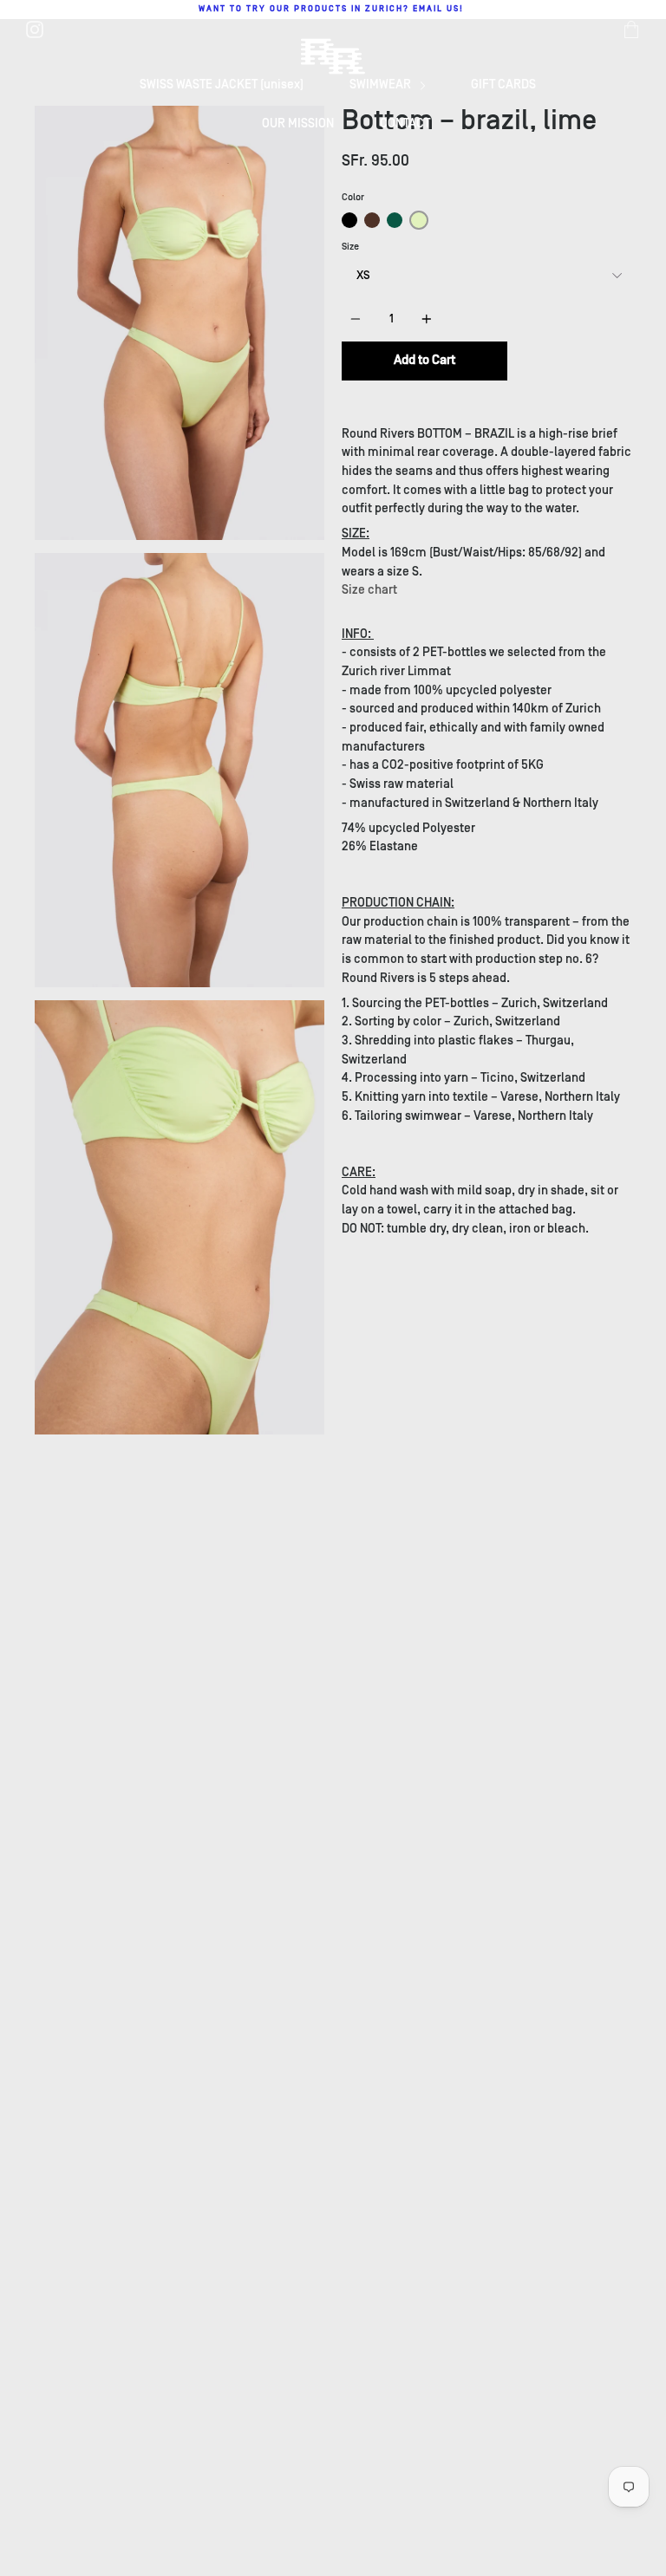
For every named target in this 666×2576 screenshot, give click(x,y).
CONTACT (405, 124)
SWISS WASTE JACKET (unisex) (222, 85)
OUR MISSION (298, 124)
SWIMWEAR (382, 85)
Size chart (369, 590)
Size (350, 247)
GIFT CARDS (503, 85)
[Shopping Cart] (631, 29)
